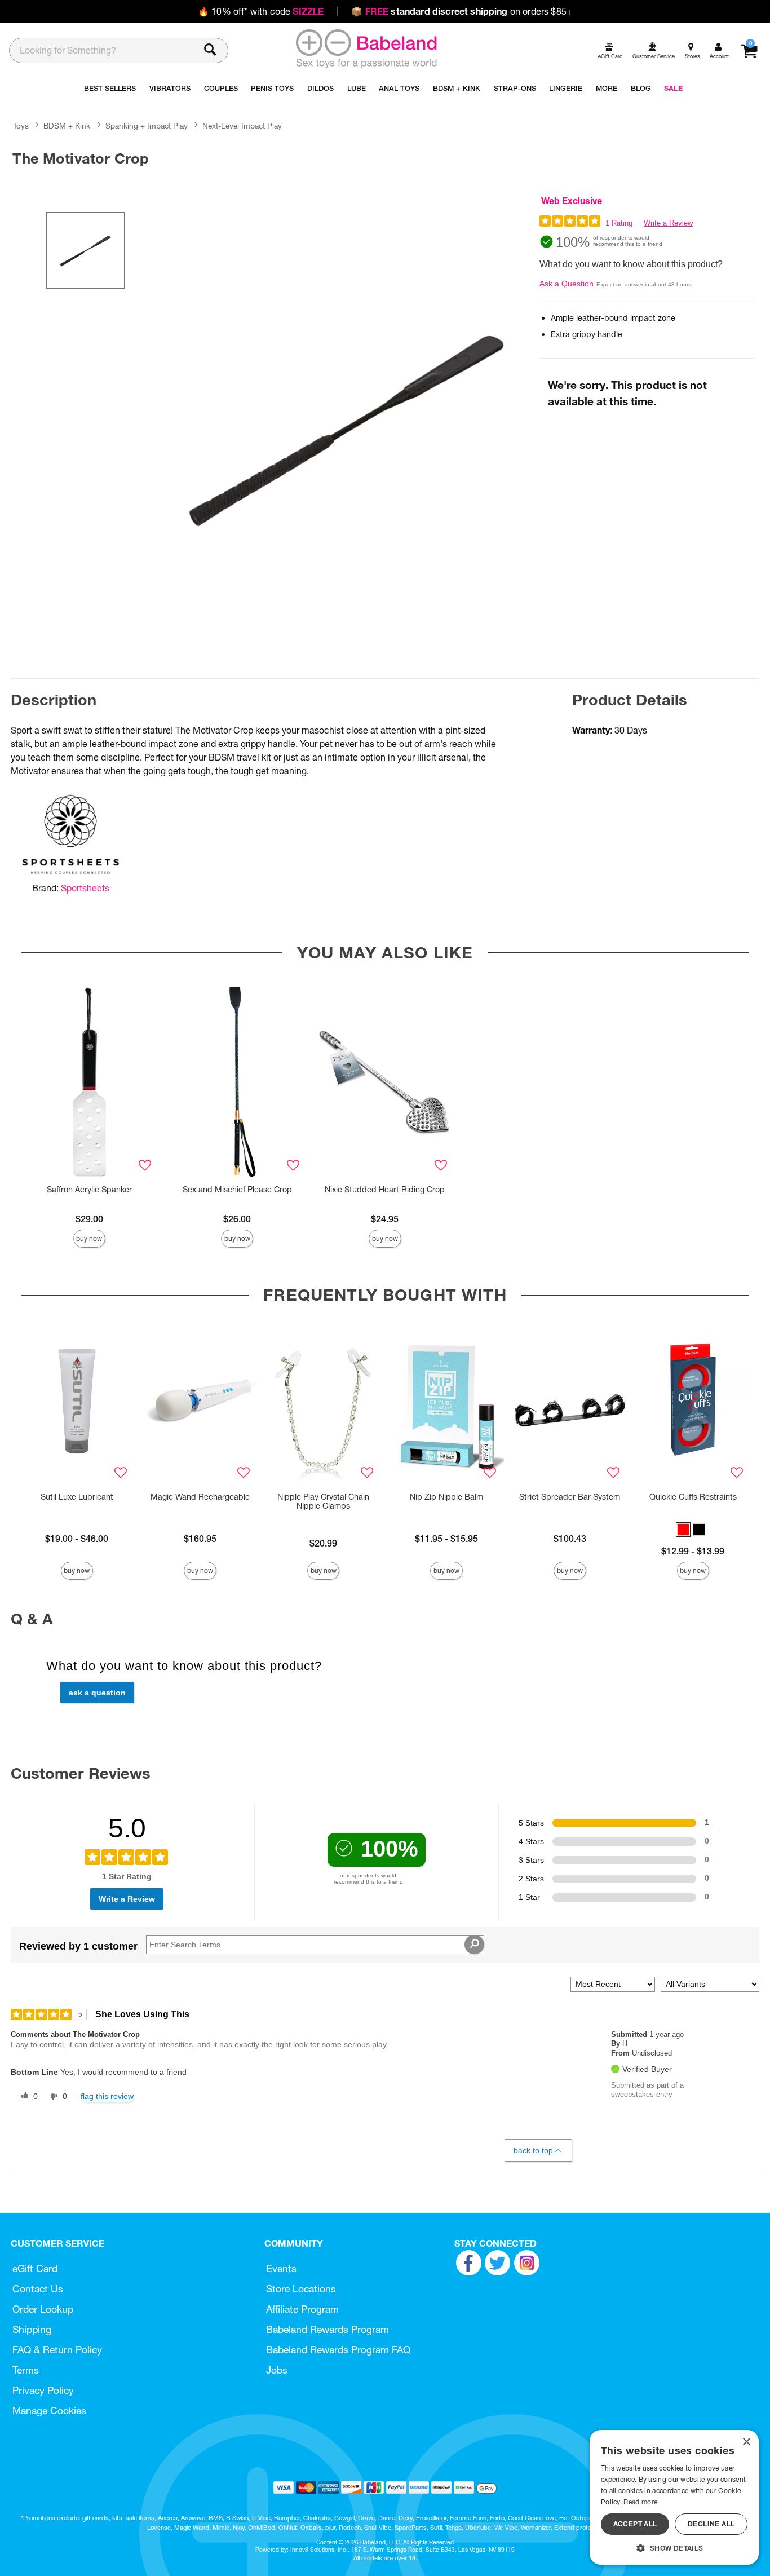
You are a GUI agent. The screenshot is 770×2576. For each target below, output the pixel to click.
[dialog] (674, 2497)
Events (281, 2268)
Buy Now (89, 1238)
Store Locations (301, 2289)
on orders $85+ (462, 11)
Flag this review (107, 2096)
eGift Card (35, 2268)
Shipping (32, 2329)
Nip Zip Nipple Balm (446, 1497)
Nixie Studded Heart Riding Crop (385, 1190)
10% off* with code (261, 11)
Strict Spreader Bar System (570, 1497)
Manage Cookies (49, 2411)
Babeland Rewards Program (328, 2329)
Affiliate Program (302, 2309)
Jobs (277, 2370)
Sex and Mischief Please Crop (237, 1190)
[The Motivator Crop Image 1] (348, 428)
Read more (640, 2502)
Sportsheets (85, 888)
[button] (683, 1530)
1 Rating (619, 223)
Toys (21, 126)
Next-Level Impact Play (242, 126)
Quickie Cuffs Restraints (693, 1497)
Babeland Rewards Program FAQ (338, 2350)
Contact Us (38, 2289)
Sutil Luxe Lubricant (77, 1497)
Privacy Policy (43, 2390)
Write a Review (668, 223)
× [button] (746, 2442)
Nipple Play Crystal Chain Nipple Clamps (323, 1501)
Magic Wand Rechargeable (200, 1497)
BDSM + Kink (67, 126)
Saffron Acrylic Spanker (89, 1190)
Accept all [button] (635, 2524)
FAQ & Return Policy (57, 2350)
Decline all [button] (711, 2524)
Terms (26, 2370)
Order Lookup (43, 2309)
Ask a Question (567, 284)
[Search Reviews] (474, 1945)
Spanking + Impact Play (147, 126)
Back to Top (533, 2150)
